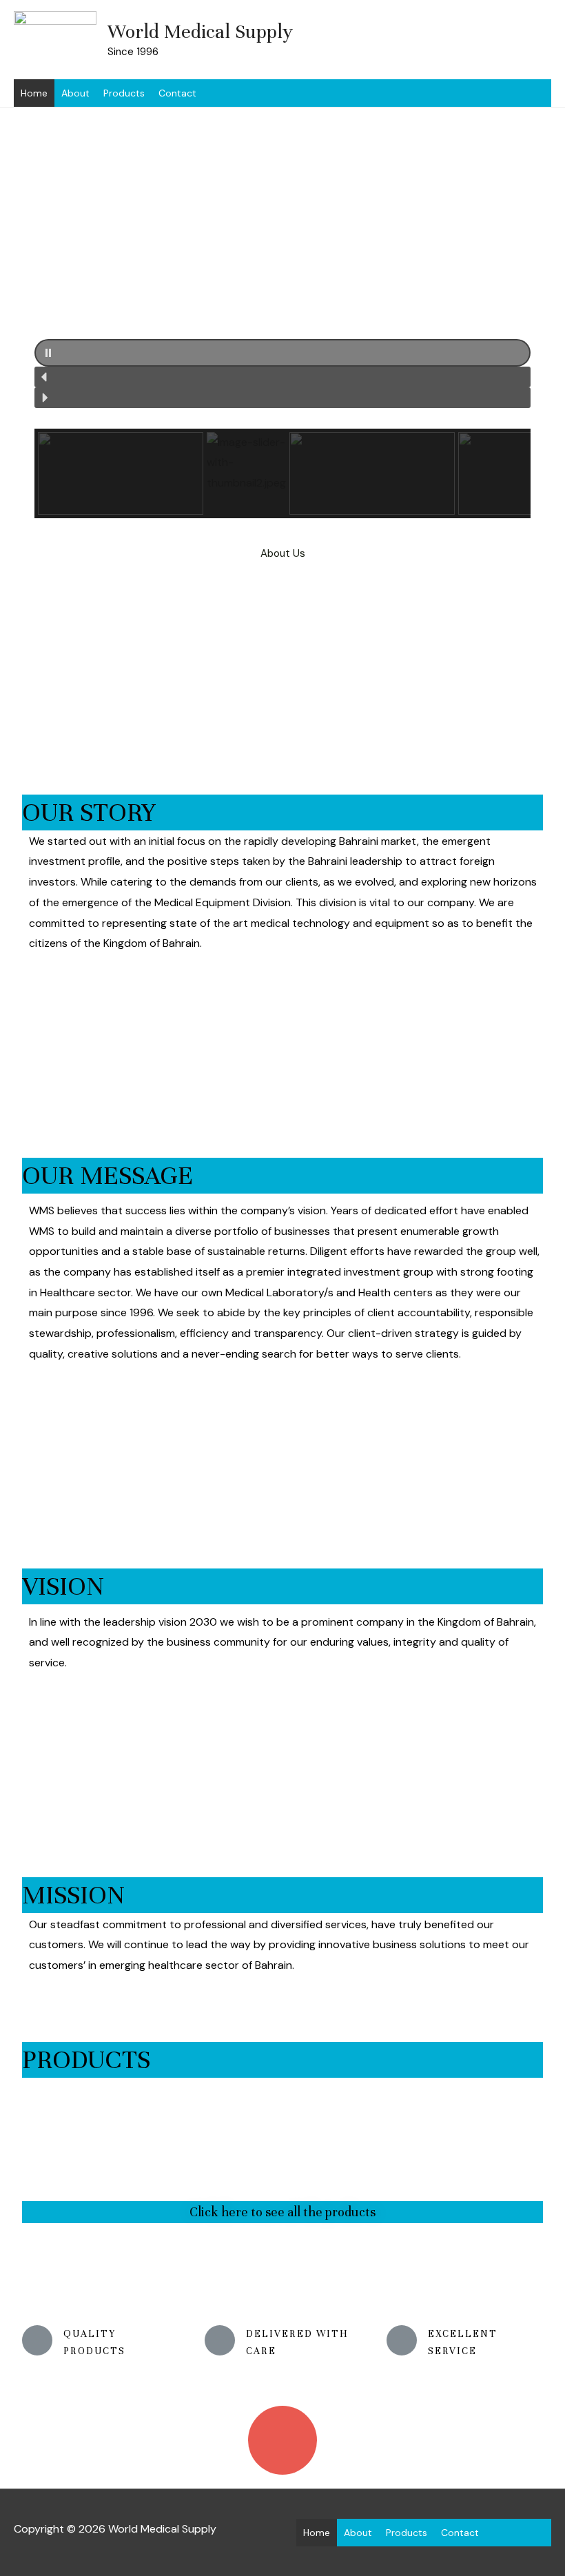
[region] (282, 305)
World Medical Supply (200, 32)
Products (124, 93)
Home (34, 93)
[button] (282, 353)
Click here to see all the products (282, 2212)
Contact (177, 93)
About (75, 93)
